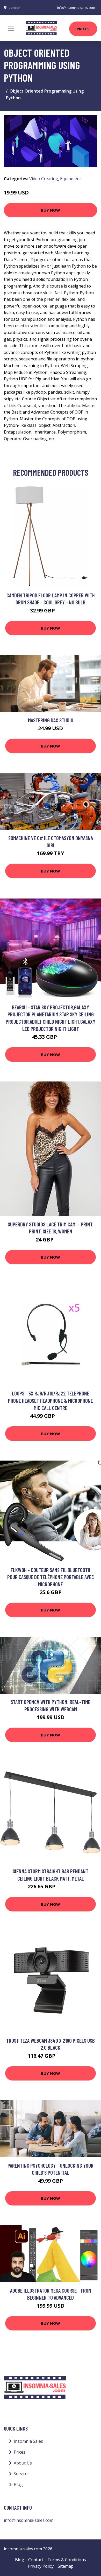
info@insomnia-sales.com (76, 8)
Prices (83, 29)
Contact (36, 2560)
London (15, 8)
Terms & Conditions (67, 2560)
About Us (23, 2463)
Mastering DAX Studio (51, 720)
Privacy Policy (41, 2566)
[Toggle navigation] (11, 28)
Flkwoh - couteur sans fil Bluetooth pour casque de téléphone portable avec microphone (51, 1577)
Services (22, 2474)
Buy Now (51, 210)
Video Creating (44, 179)
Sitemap (66, 2566)
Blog (18, 2484)
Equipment (71, 179)
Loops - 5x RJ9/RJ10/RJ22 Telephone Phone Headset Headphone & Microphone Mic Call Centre (51, 1400)
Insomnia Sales (28, 2441)
